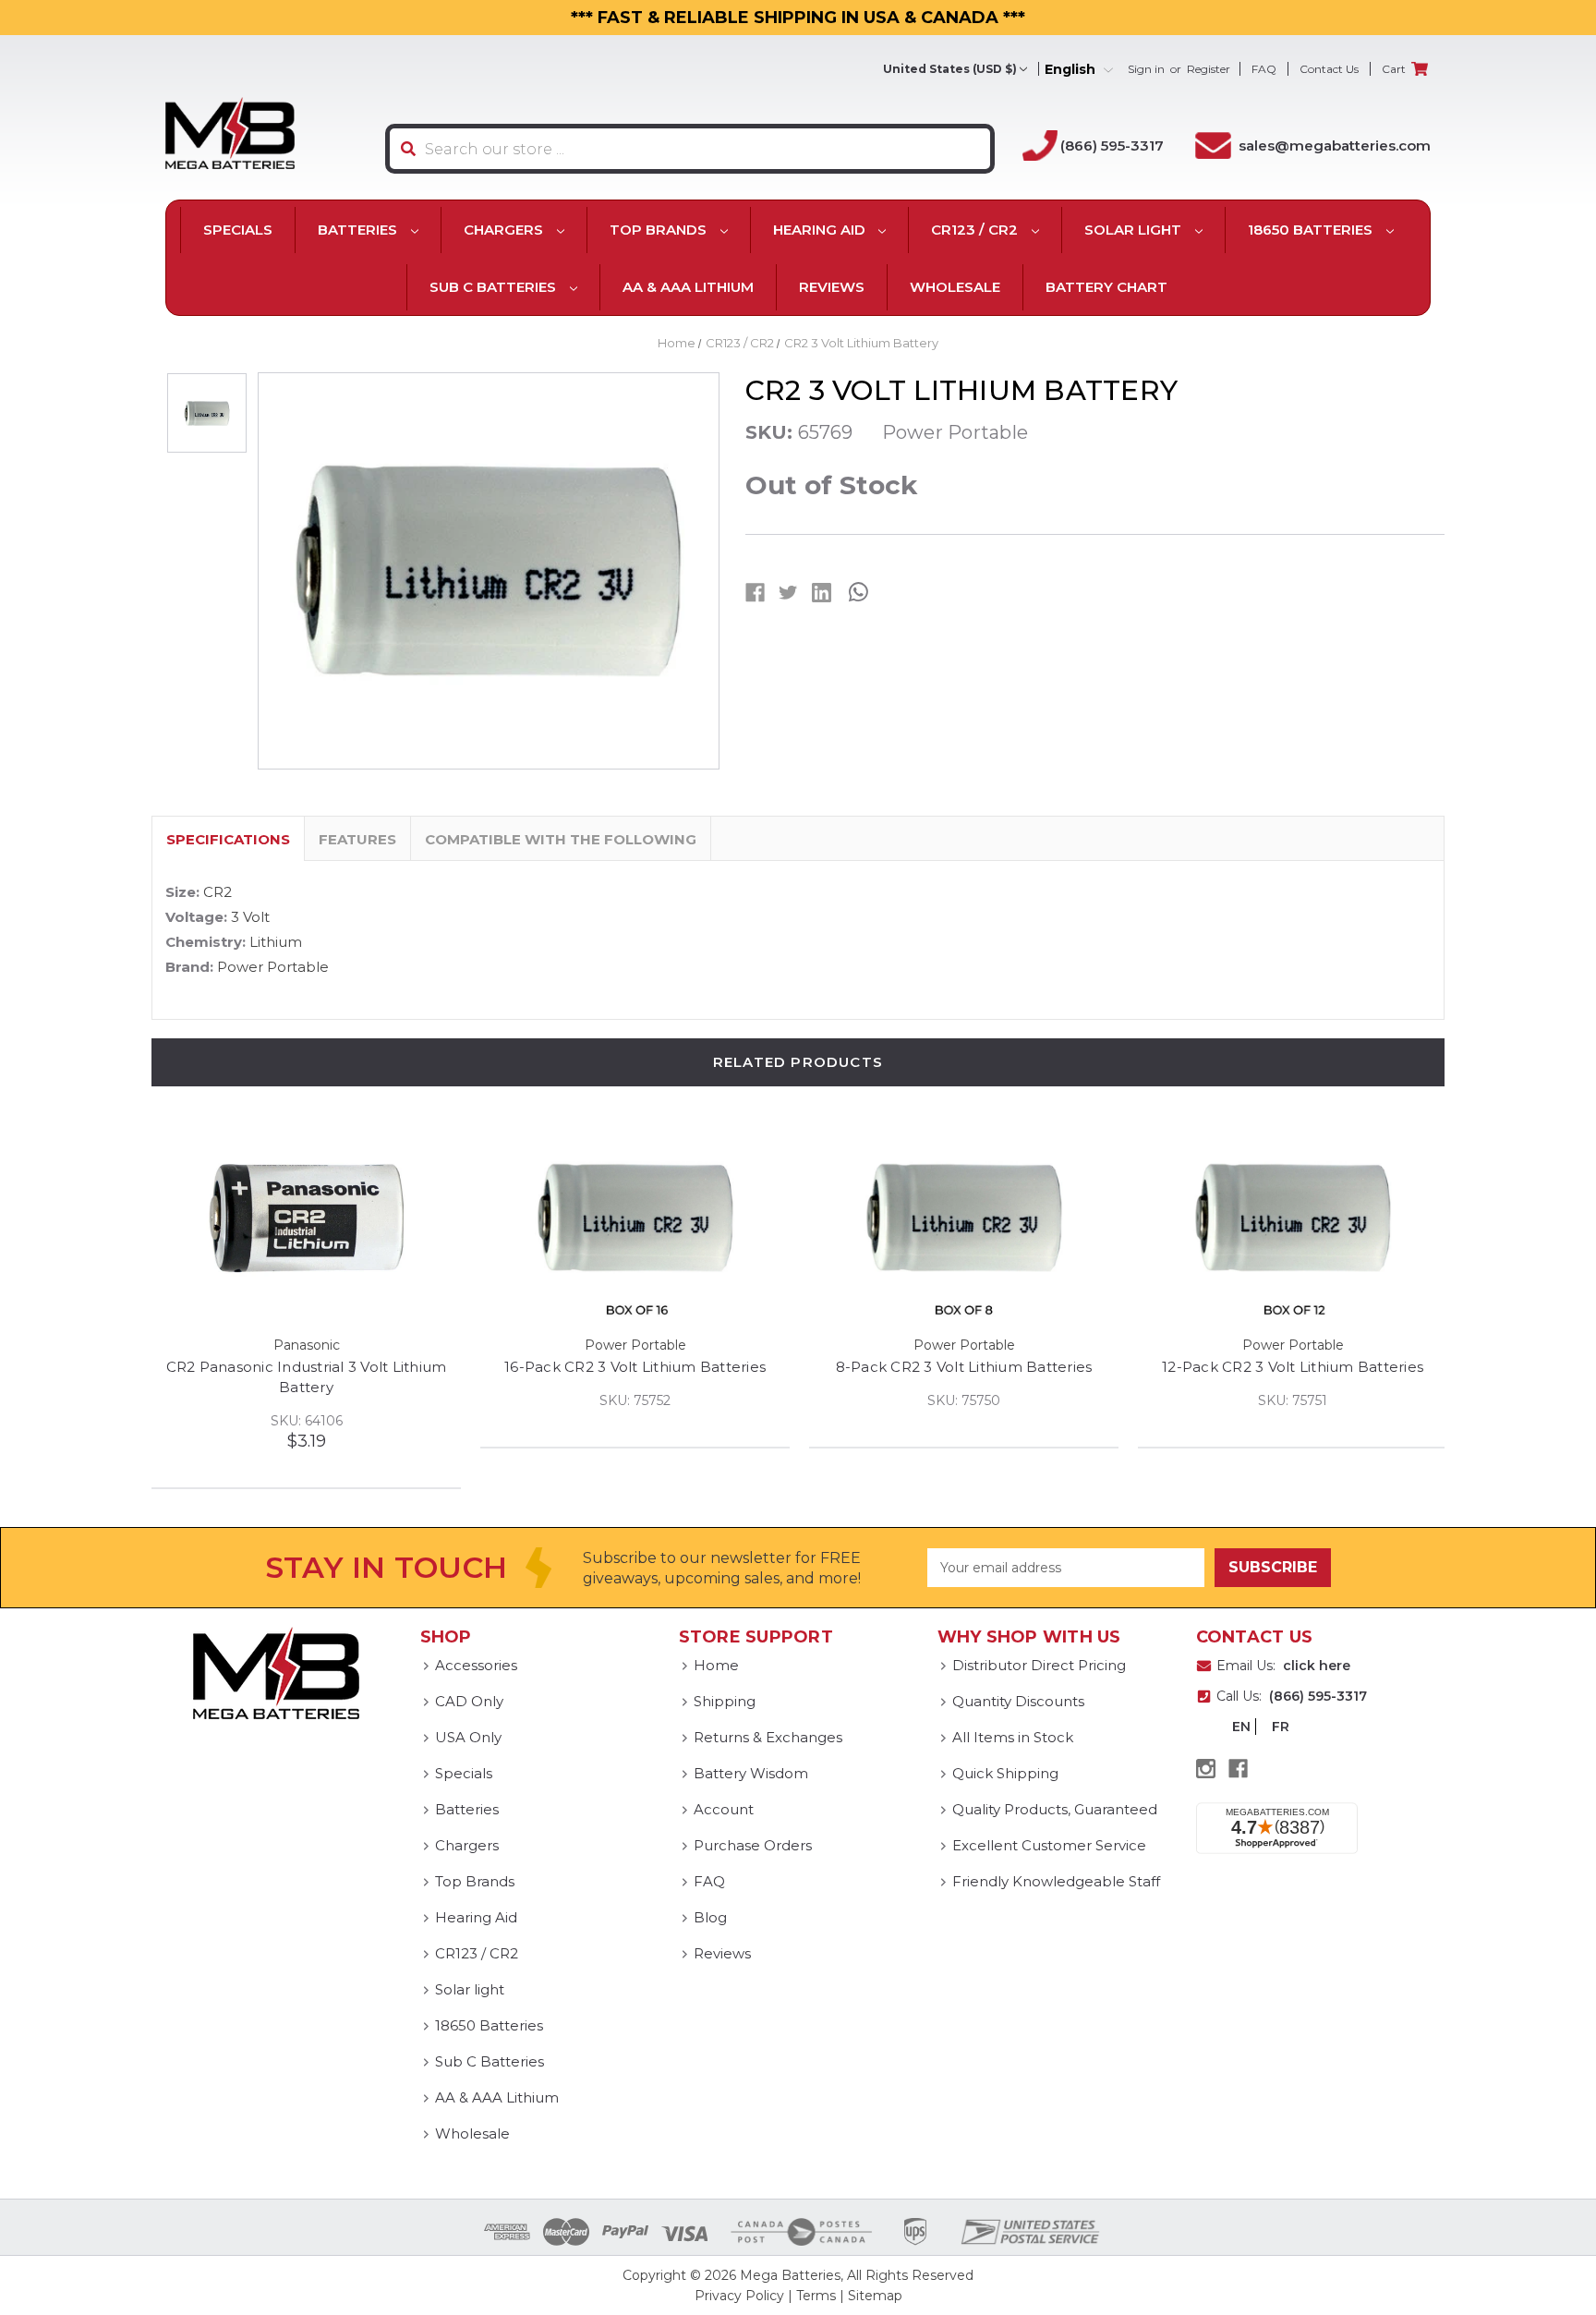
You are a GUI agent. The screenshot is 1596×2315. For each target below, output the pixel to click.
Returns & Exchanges (768, 1737)
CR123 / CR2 (976, 230)
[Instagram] (1206, 1769)
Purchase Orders (753, 1845)
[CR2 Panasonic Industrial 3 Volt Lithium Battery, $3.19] (642, 1218)
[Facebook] (755, 593)
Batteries (359, 230)
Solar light (1135, 230)
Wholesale (955, 287)
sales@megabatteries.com (1335, 145)
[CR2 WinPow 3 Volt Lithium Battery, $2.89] (314, 1218)
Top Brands (660, 230)
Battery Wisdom (751, 1773)
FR (1281, 1727)
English (1072, 70)
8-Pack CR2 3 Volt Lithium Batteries (1300, 1367)
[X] (788, 593)
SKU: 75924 (314, 1400)
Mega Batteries (790, 2275)
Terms (816, 2296)
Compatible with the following (561, 839)
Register (1209, 69)
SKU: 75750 (1300, 1400)
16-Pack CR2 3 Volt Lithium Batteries (971, 1367)
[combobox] (690, 149)
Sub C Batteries (495, 287)
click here (1317, 1666)
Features (357, 839)
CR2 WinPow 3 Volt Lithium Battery (314, 1367)
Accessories (476, 1665)
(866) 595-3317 (1112, 145)
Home (716, 1665)
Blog (710, 1917)
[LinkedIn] (822, 593)
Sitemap (875, 2296)
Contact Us (1329, 69)
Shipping (725, 1701)
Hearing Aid (821, 230)
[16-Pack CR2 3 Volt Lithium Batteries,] (971, 1218)
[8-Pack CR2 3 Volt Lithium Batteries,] (1300, 1218)
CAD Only (469, 1701)
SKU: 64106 (643, 1421)
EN (1241, 1727)
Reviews (832, 287)
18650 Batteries (1312, 230)
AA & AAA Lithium (688, 287)
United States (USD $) (950, 69)
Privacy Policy (739, 2296)
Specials (238, 230)
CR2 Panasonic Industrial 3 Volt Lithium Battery (643, 1377)
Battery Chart (1106, 287)
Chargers (505, 230)
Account (724, 1809)
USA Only (468, 1737)
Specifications (228, 839)
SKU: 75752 (971, 1400)
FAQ (1264, 69)
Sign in (1146, 69)
